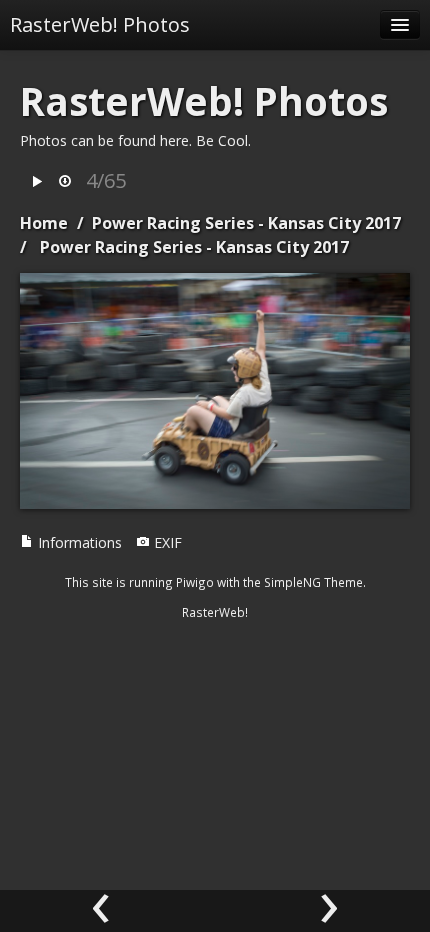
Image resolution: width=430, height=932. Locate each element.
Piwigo (195, 582)
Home (44, 223)
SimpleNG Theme (313, 582)
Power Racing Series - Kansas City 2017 (246, 223)
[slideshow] (37, 182)
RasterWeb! (215, 612)
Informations (78, 542)
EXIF (166, 542)
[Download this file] (65, 182)
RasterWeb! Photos (100, 24)
